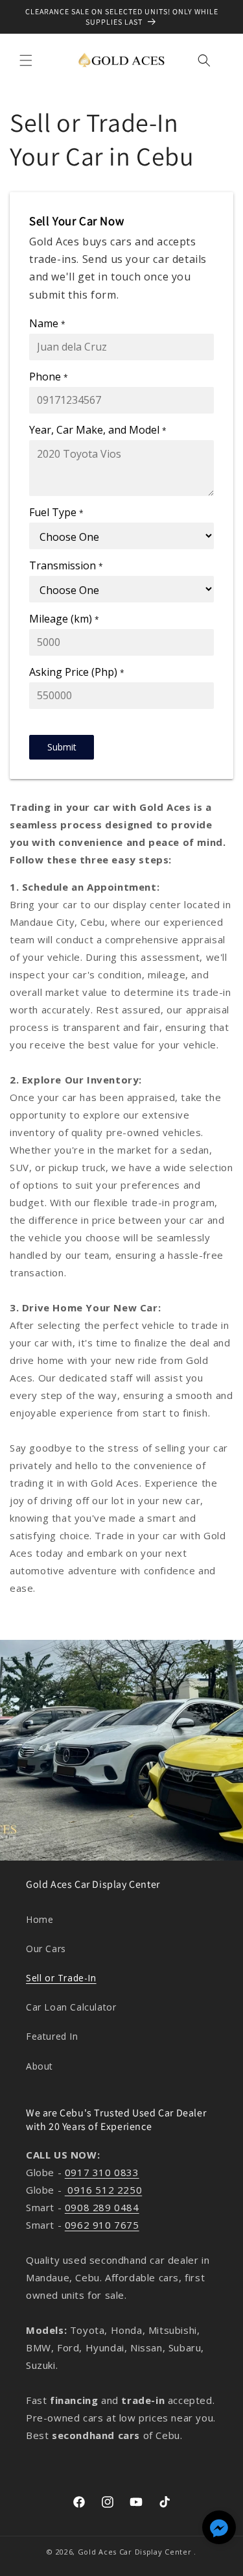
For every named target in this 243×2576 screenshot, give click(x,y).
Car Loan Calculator (71, 2007)
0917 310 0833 (102, 2172)
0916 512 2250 (103, 2190)
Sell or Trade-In (61, 1978)
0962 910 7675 (102, 2225)
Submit (62, 747)
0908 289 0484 (102, 2207)
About (40, 2066)
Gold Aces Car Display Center (135, 2552)
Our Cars (46, 1949)
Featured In (52, 2036)
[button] (26, 60)
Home (40, 1919)
